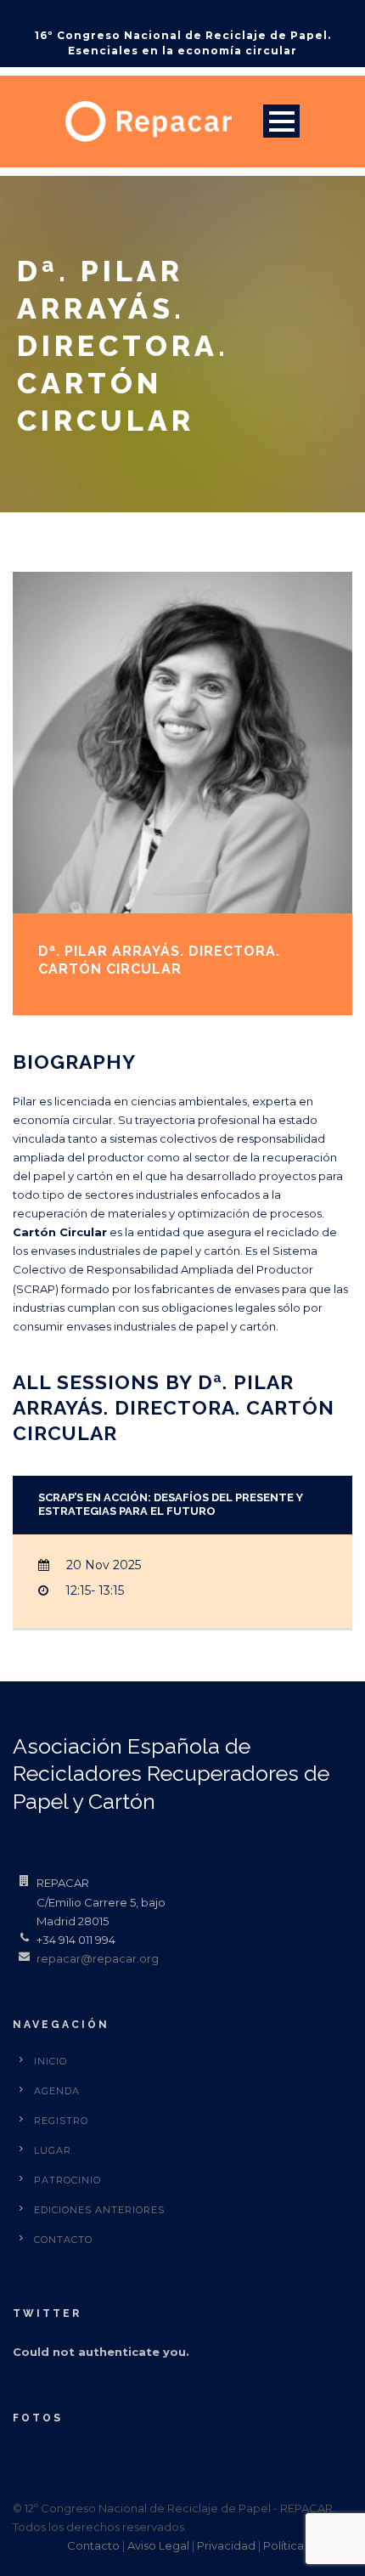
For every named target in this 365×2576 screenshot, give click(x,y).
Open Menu (281, 121)
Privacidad (226, 2545)
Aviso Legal (158, 2545)
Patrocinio (67, 2180)
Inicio (51, 2061)
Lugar (53, 2150)
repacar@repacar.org (98, 1958)
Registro (61, 2121)
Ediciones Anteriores (99, 2210)
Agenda (57, 2091)
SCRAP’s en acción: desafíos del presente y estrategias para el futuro (171, 1505)
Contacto (63, 2240)
